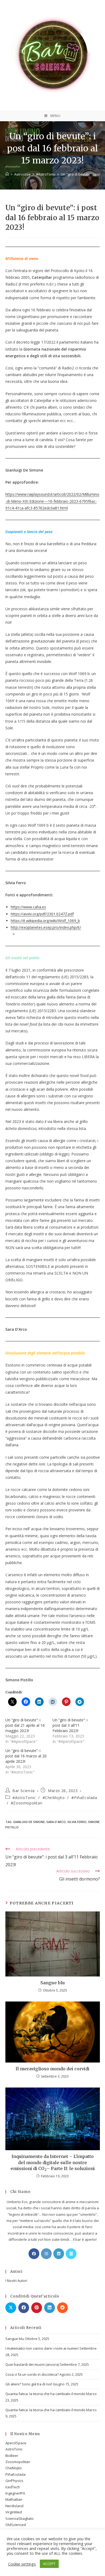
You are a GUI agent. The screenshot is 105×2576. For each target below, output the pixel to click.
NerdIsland (14, 2506)
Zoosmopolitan (18, 2462)
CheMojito (14, 2468)
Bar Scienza (24, 1791)
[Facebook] (34, 2254)
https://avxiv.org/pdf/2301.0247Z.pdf (42, 914)
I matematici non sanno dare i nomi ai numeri (42, 2348)
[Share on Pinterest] (37, 2308)
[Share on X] (11, 2308)
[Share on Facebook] (24, 2308)
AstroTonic (14, 2449)
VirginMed (14, 2512)
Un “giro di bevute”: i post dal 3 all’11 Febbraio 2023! (70, 1725)
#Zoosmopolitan (27, 1803)
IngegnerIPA (15, 2493)
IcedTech (13, 2487)
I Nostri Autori (16, 2281)
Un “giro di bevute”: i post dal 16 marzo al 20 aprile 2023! (26, 1756)
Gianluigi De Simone (29, 1822)
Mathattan (14, 2499)
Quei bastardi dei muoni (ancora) (32, 2364)
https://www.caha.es (28, 907)
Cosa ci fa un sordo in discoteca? (32, 2374)
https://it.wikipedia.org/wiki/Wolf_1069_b (45, 921)
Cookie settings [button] (22, 2564)
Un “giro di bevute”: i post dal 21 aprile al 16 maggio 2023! (25, 1725)
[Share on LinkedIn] (50, 2308)
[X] (71, 2254)
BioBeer (12, 2456)
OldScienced (16, 2525)
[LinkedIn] (59, 2254)
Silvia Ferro (77, 1822)
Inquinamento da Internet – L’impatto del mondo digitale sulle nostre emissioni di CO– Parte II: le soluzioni (53, 2163)
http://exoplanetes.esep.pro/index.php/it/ (46, 927)
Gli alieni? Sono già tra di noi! (29, 2384)
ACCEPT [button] (49, 2564)
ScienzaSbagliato (20, 2518)
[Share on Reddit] (62, 2308)
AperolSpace (16, 2443)
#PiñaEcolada (84, 1798)
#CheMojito (54, 1798)
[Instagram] (46, 2254)
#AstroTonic (24, 1798)
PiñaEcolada (15, 2474)
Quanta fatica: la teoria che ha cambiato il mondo (45, 2394)
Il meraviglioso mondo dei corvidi (52, 2069)
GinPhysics (14, 2481)
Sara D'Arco (56, 1822)
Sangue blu (53, 1983)
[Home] (7, 174)
